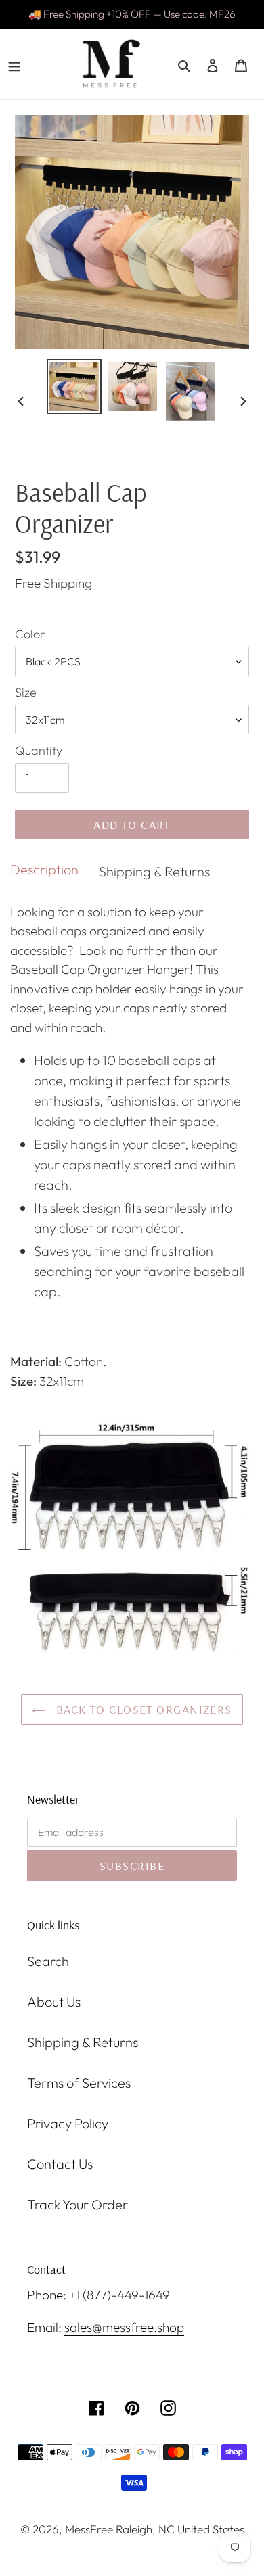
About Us (54, 2001)
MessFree (89, 2529)
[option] (74, 387)
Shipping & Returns (83, 2042)
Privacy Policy (68, 2123)
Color (30, 634)
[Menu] (14, 64)
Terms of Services (79, 2083)
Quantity (39, 750)
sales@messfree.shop (124, 2327)
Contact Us (60, 2164)
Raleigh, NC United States (180, 2529)
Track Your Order (78, 2204)
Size (26, 692)
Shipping (68, 583)
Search (48, 1961)
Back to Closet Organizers (142, 1709)
